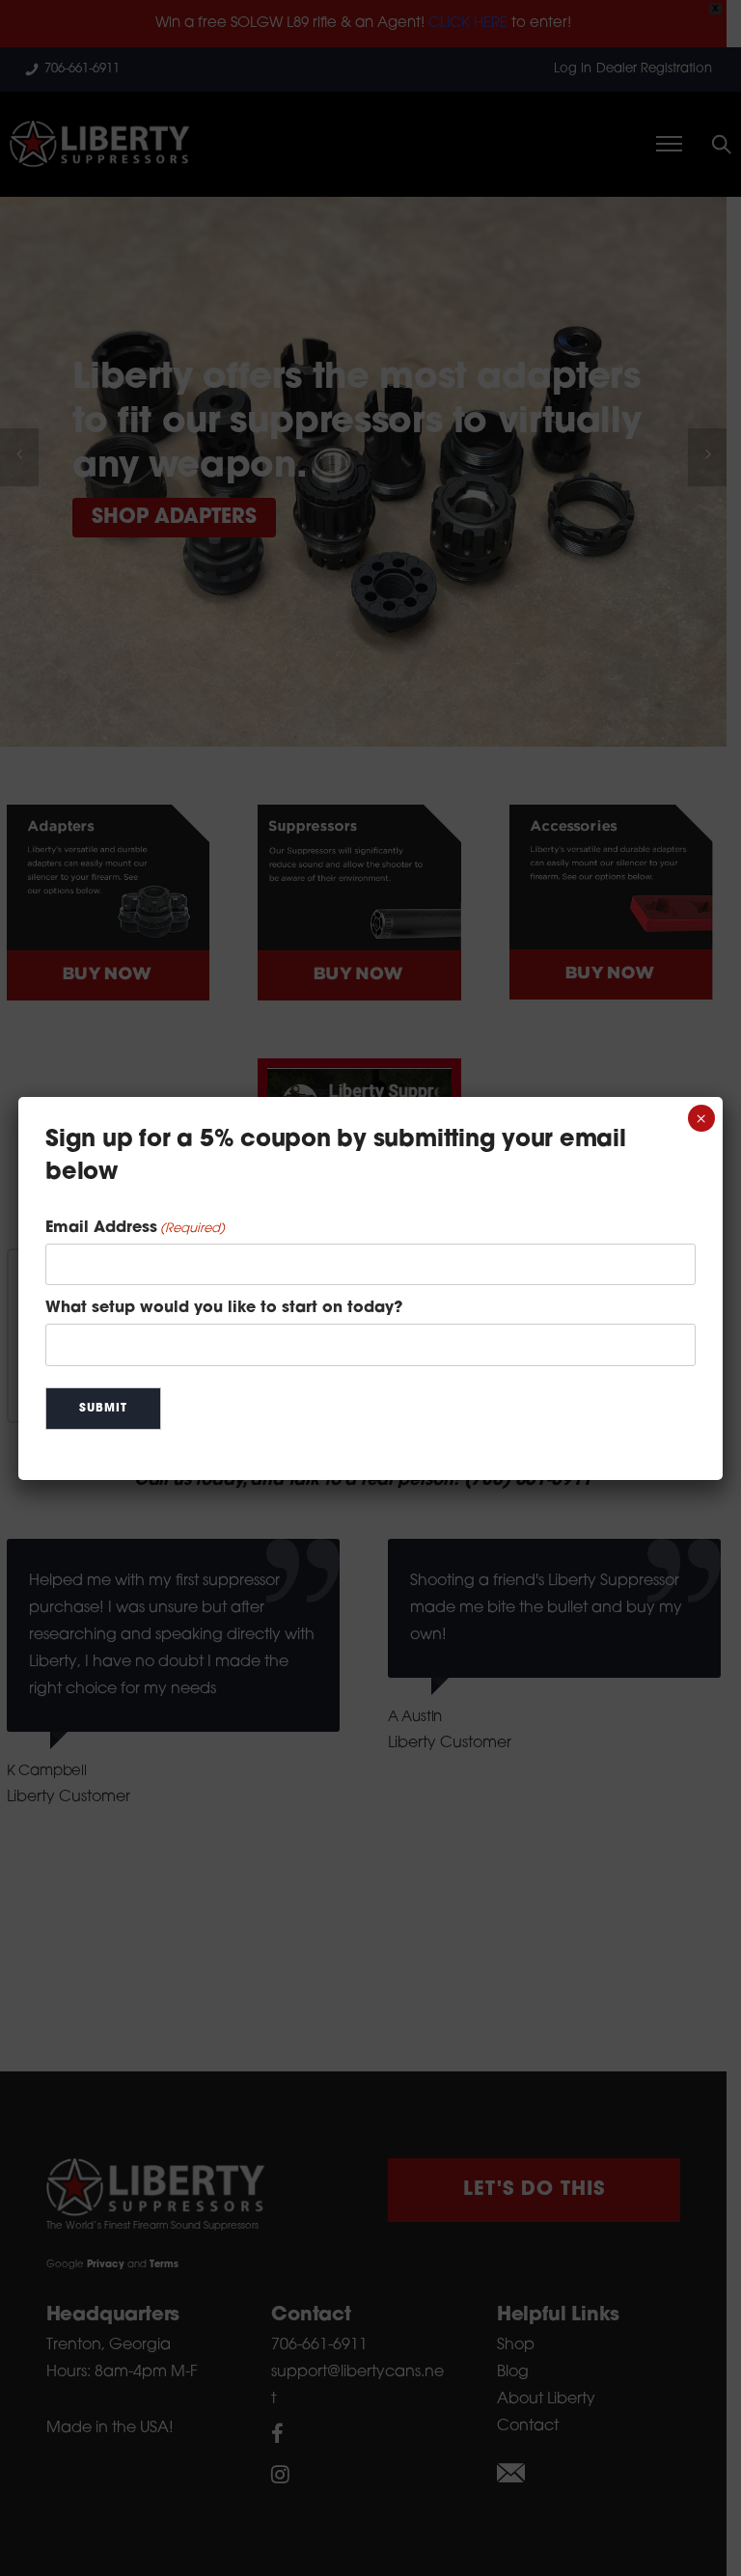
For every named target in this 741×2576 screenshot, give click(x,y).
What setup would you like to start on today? (224, 1308)
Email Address (135, 1228)
